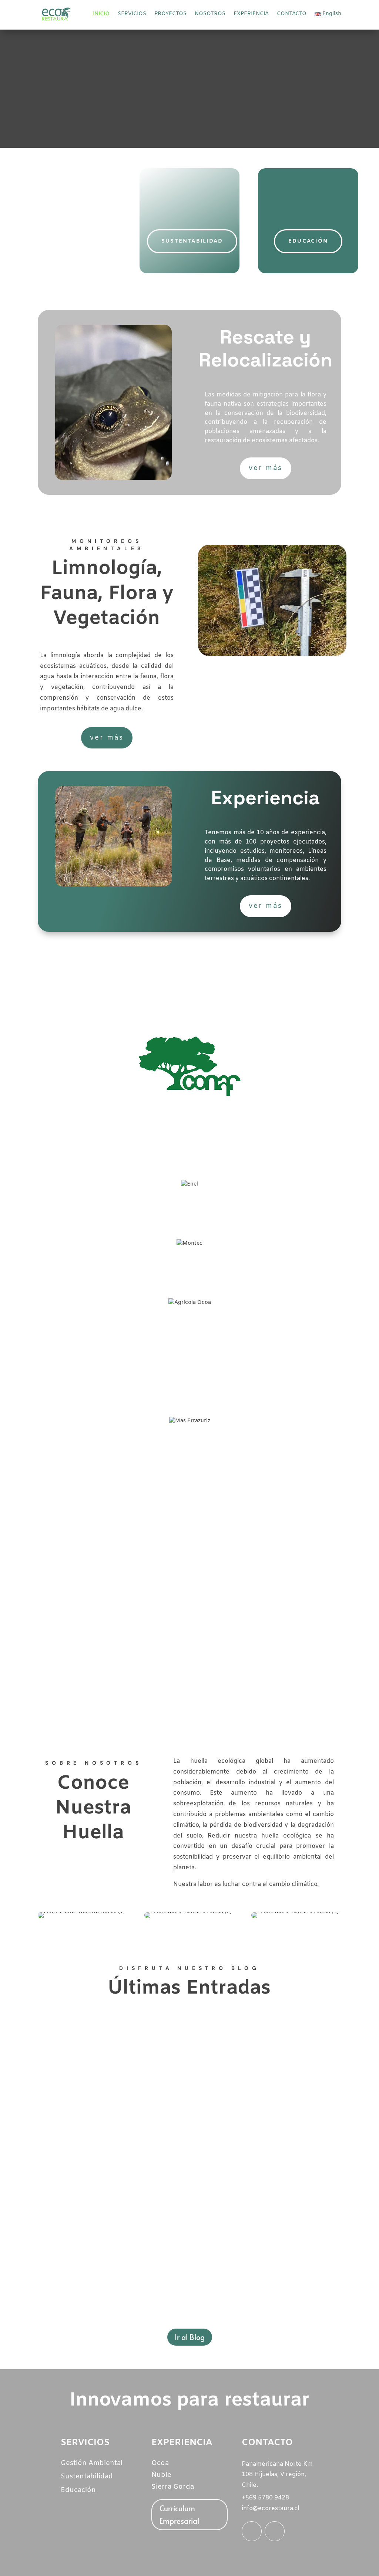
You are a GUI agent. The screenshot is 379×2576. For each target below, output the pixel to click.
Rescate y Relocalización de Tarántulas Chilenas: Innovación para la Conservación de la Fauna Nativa (186, 2047)
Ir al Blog (190, 2337)
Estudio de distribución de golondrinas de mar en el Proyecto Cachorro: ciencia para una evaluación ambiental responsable (187, 2156)
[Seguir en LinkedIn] (252, 2531)
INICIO (101, 14)
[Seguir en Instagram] (275, 2531)
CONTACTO (292, 14)
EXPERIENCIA (251, 14)
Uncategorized (103, 2063)
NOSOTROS (210, 14)
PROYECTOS (170, 14)
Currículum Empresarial (179, 2515)
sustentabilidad (192, 241)
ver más (266, 468)
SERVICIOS (132, 14)
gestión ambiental (71, 246)
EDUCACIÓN (308, 241)
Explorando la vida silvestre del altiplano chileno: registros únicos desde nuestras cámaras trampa (181, 2256)
